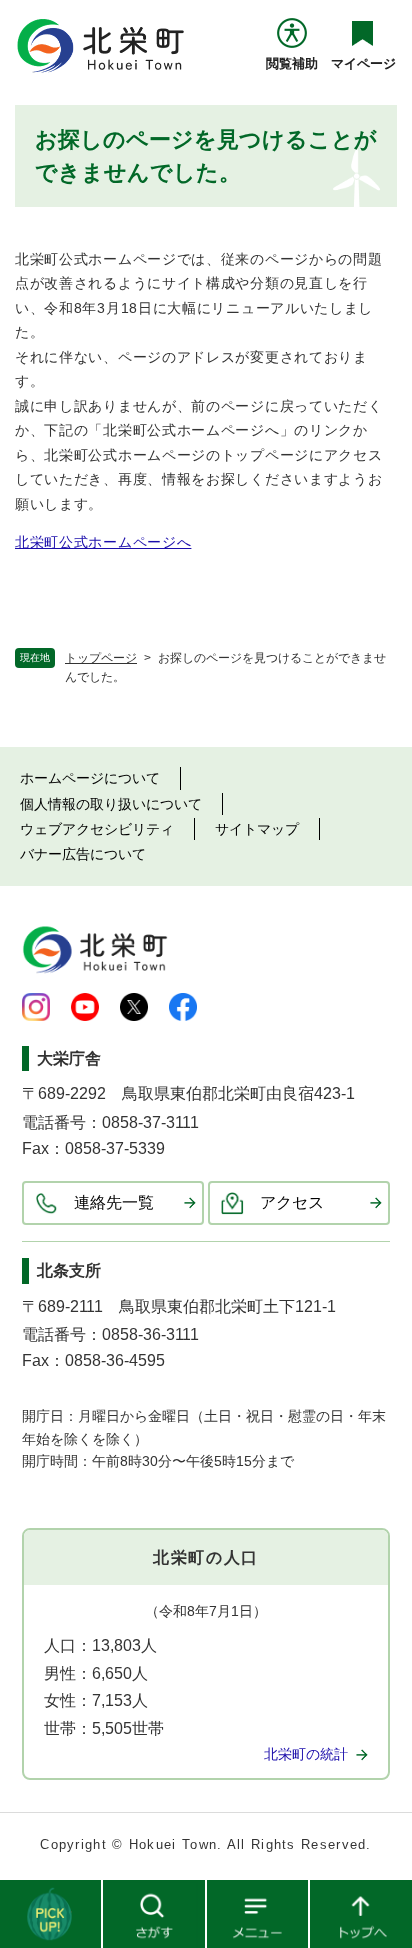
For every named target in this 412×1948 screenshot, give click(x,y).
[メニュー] (258, 1913)
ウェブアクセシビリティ (97, 829)
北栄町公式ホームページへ (103, 542)
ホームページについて (90, 778)
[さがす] (154, 1913)
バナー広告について (83, 854)
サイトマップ (257, 829)
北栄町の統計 (306, 1754)
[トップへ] (361, 1913)
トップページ (101, 658)
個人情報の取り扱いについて (111, 804)
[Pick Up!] (51, 1913)
